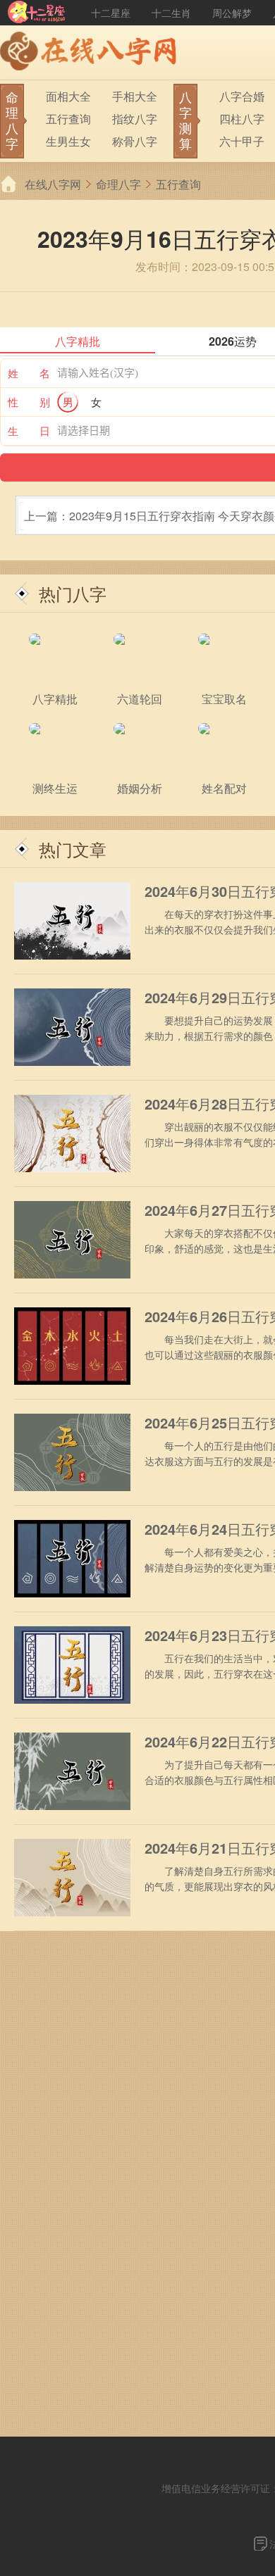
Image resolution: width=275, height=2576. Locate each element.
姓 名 (29, 373)
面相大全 (68, 96)
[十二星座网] (37, 13)
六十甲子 (242, 141)
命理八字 (118, 184)
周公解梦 (232, 13)
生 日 (29, 431)
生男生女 (68, 141)
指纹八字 (135, 119)
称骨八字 (135, 141)
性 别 (29, 402)
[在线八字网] (92, 53)
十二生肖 (171, 13)
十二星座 (111, 13)
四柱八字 (242, 119)
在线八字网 (53, 184)
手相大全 (135, 96)
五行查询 (68, 119)
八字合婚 (242, 96)
